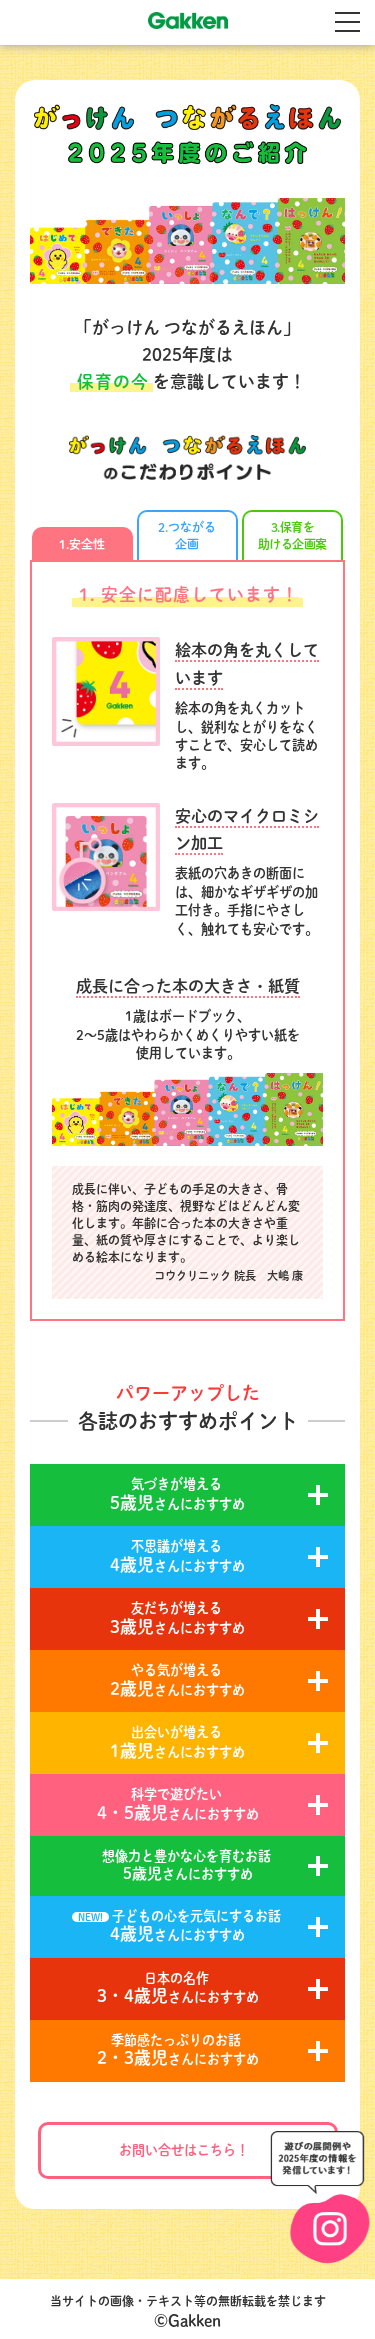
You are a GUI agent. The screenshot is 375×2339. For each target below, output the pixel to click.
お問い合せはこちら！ (184, 2150)
